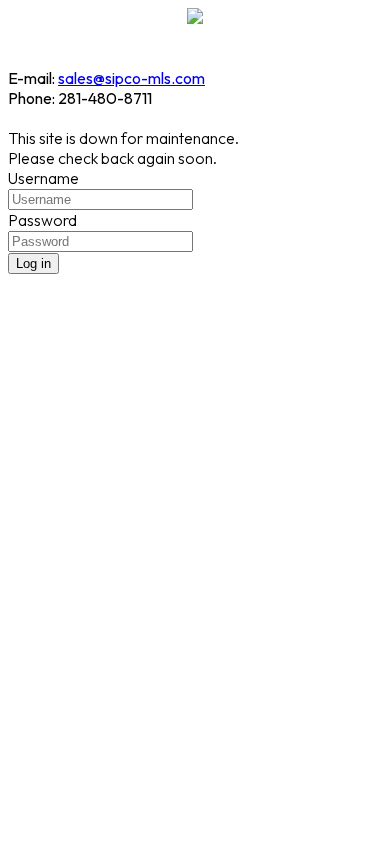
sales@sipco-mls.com (131, 78)
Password (42, 220)
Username (43, 178)
